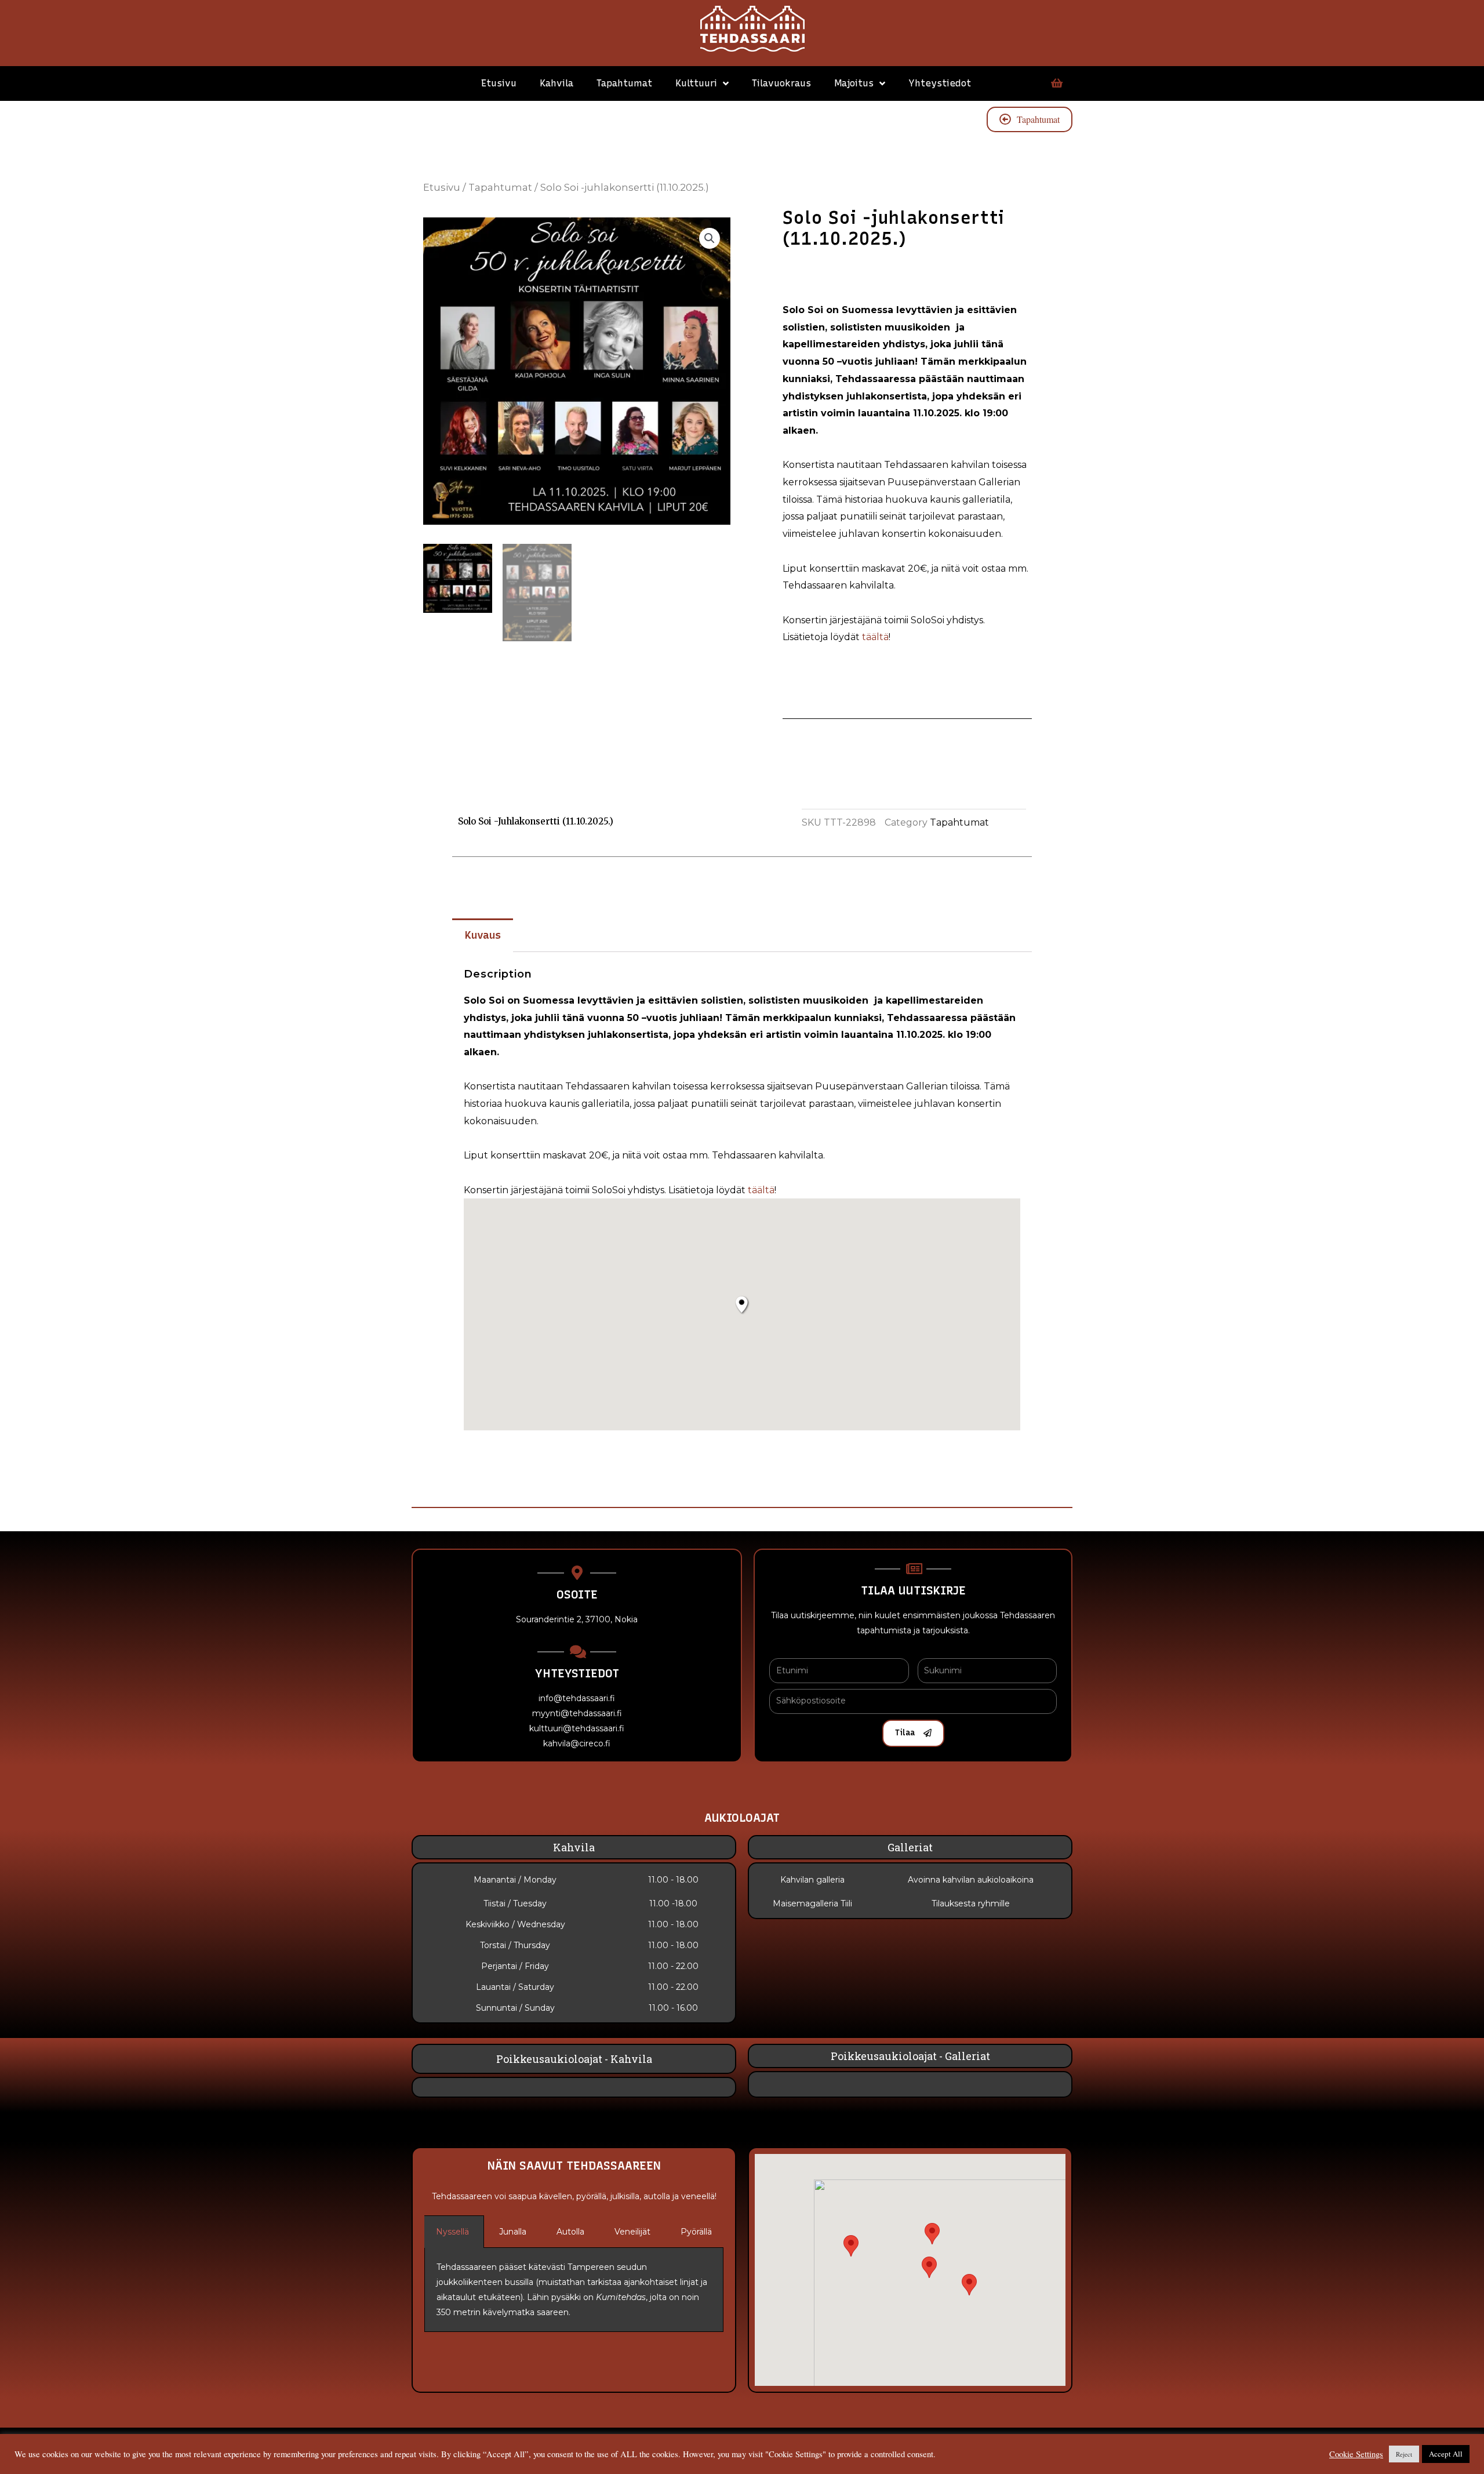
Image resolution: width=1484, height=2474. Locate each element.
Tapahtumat (624, 83)
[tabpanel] (574, 2290)
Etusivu (499, 83)
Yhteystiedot (940, 83)
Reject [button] (1404, 2454)
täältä (875, 637)
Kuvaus (483, 935)
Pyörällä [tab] (696, 2232)
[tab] (483, 936)
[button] (969, 2285)
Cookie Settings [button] (1356, 2454)
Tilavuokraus (781, 83)
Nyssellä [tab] (452, 2232)
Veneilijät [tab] (632, 2232)
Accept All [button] (1446, 2454)
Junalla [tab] (513, 2232)
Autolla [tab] (570, 2232)
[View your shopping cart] (1055, 83)
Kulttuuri (696, 83)
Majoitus (854, 83)
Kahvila (556, 83)
